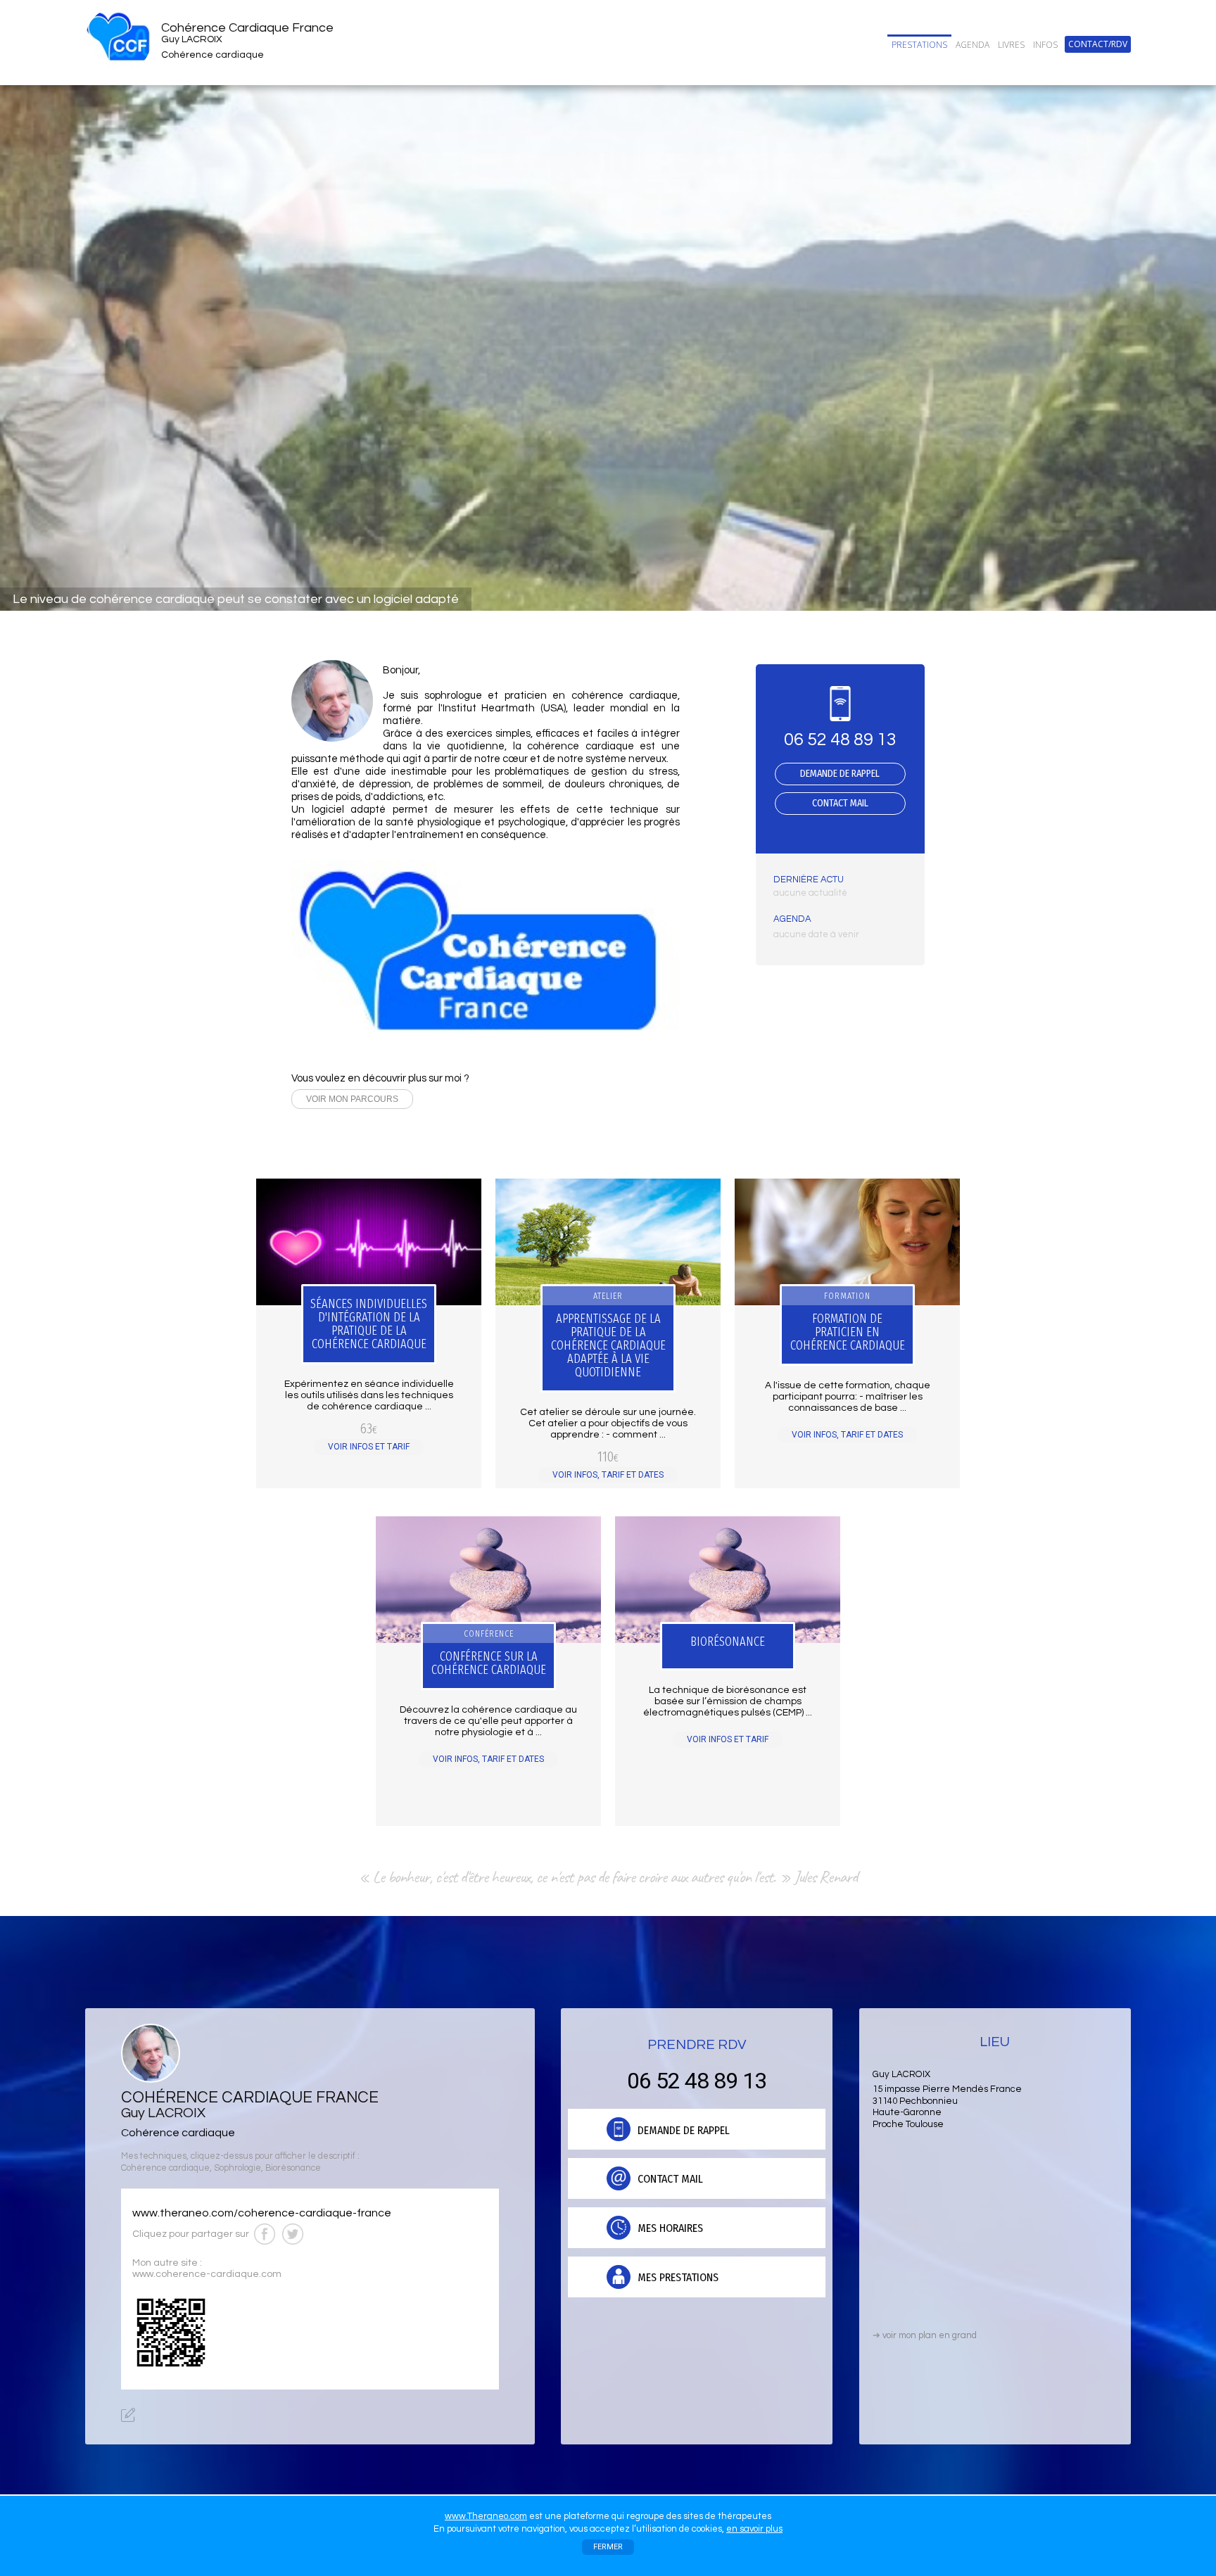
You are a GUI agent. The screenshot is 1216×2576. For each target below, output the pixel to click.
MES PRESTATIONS (677, 2277)
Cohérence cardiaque (165, 2168)
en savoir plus (754, 2529)
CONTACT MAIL (840, 803)
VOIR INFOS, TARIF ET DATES (608, 1475)
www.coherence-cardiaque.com (207, 2274)
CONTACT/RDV (1098, 44)
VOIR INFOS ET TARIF (369, 1447)
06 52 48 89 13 (840, 740)
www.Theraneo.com (486, 2516)
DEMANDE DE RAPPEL (840, 774)
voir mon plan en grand (925, 2335)
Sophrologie (237, 2168)
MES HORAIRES (669, 2228)
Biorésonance (293, 2168)
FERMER (608, 2547)
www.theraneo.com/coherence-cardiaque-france (262, 2213)
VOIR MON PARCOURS (352, 1099)
